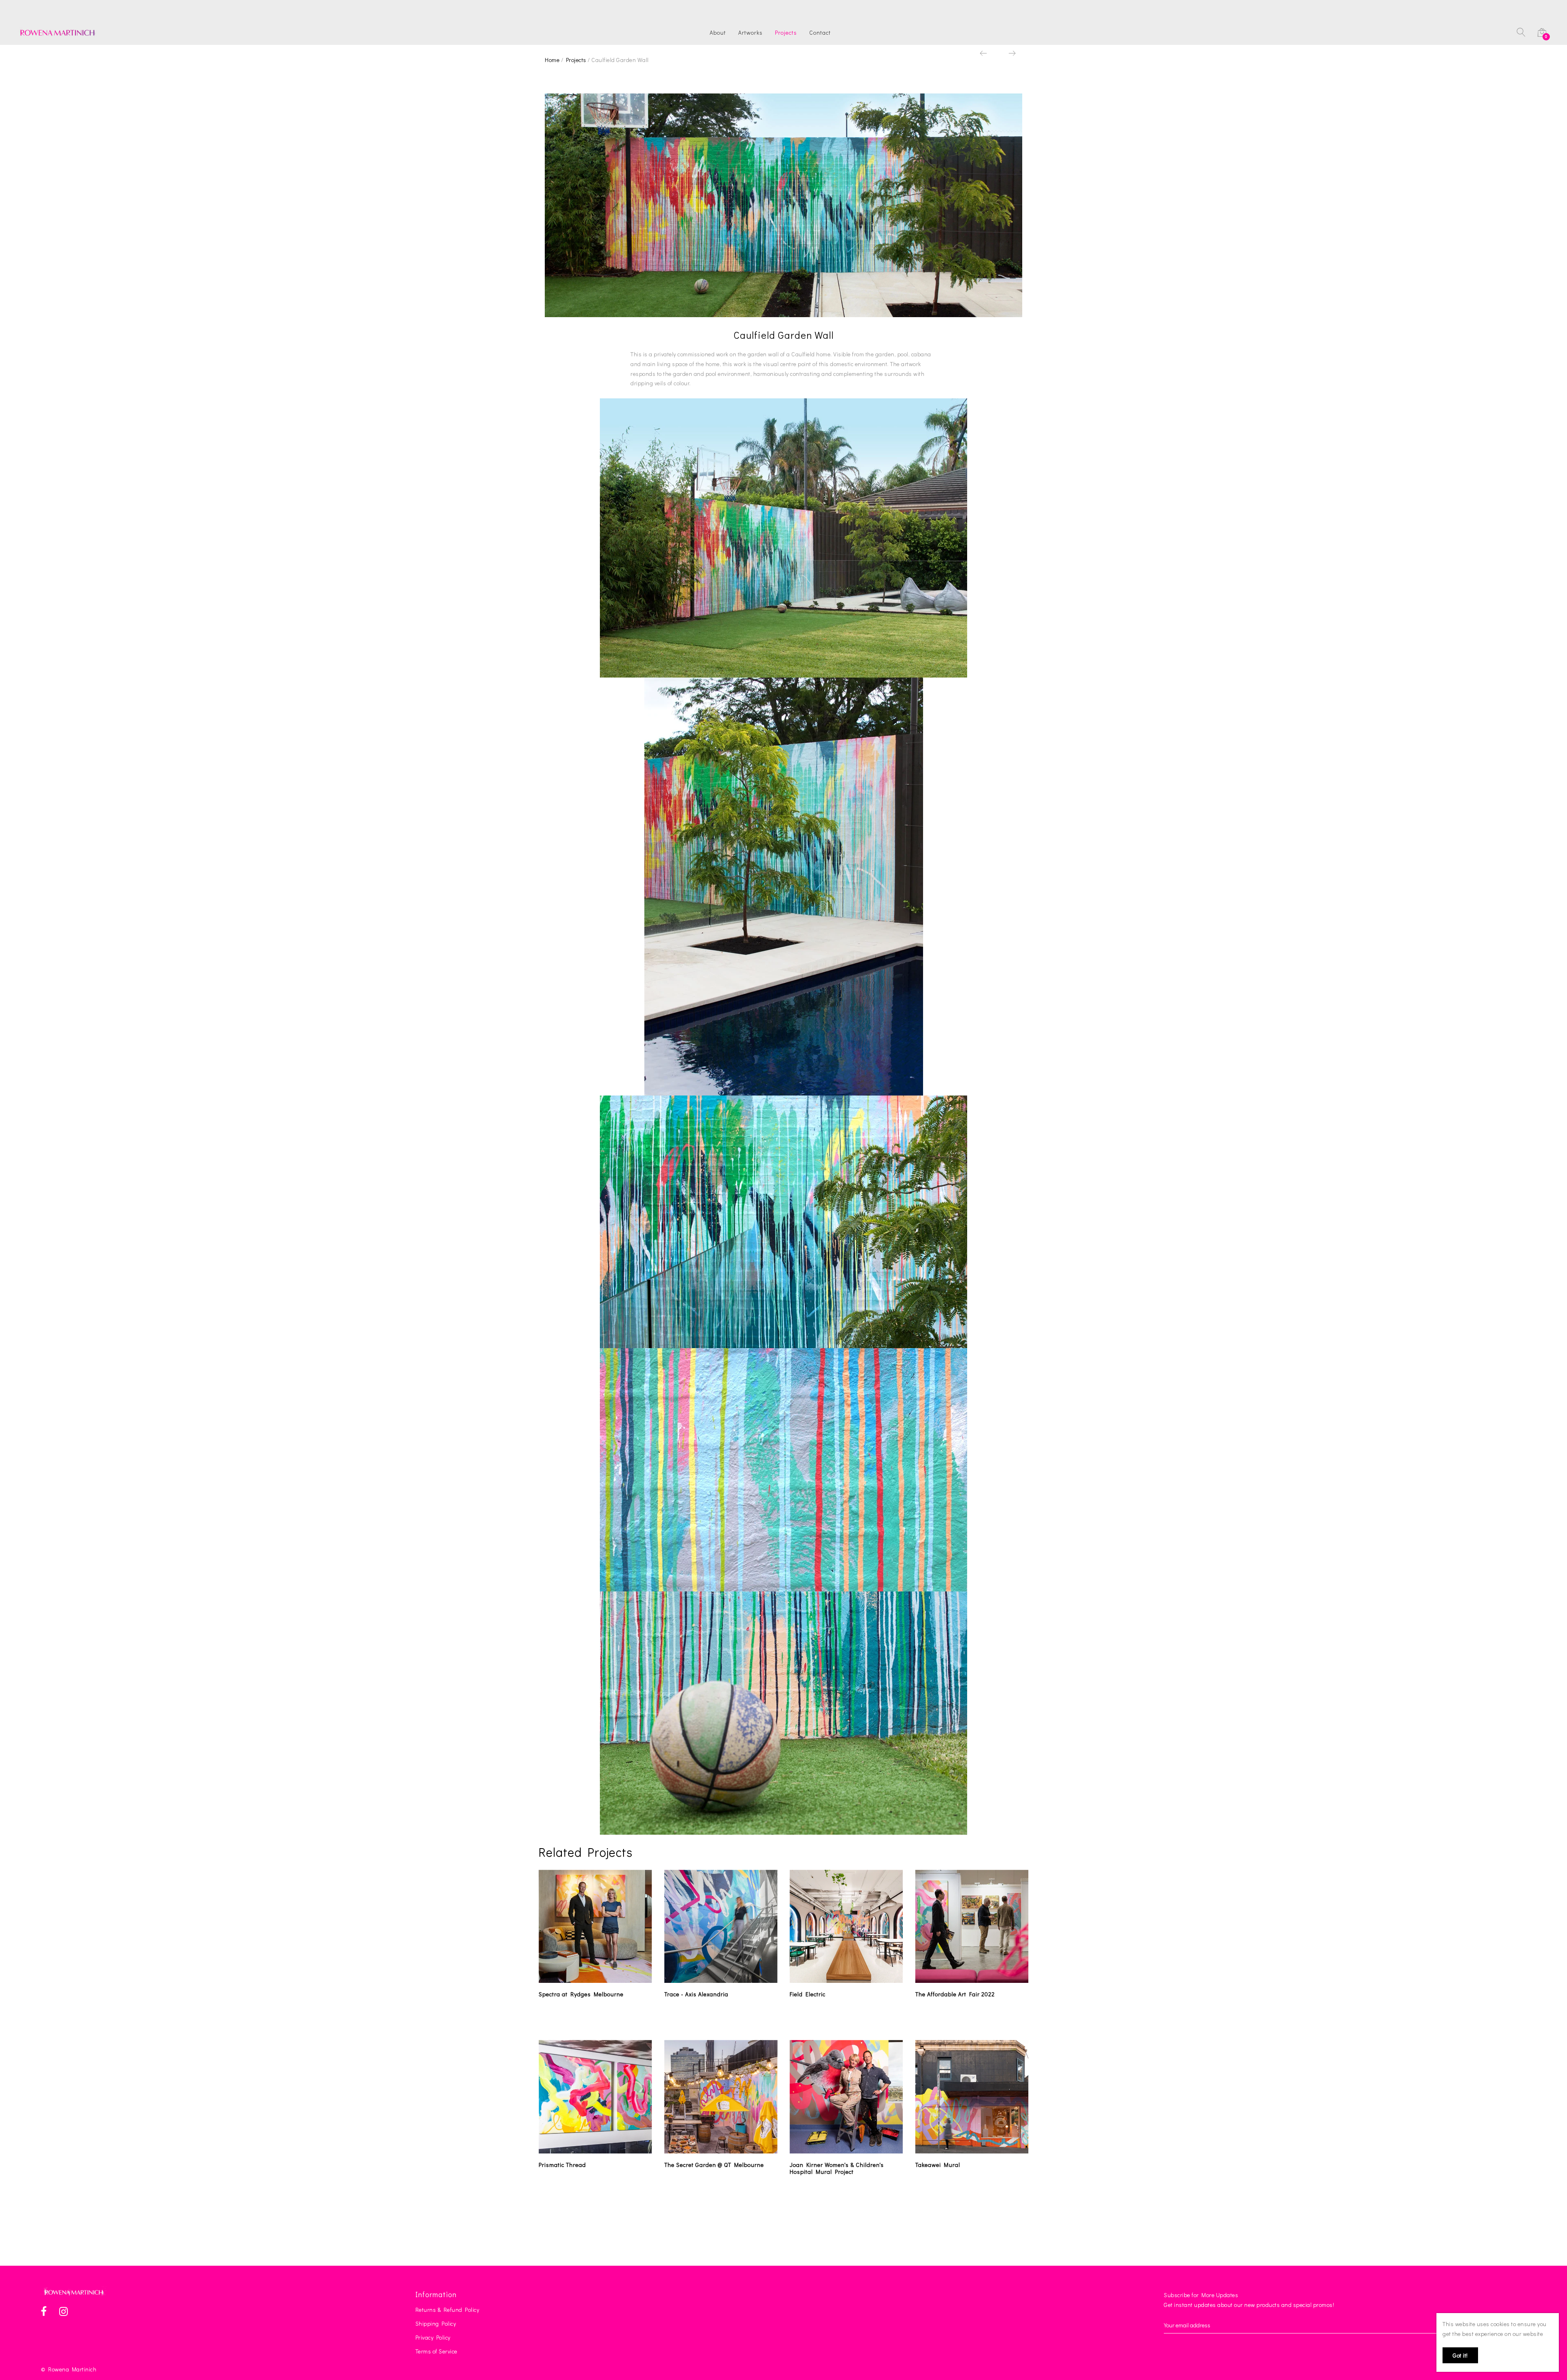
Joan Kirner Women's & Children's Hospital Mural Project (837, 2168)
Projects (786, 33)
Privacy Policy (433, 2337)
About (718, 33)
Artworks (750, 33)
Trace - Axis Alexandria (696, 1994)
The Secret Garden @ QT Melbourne (714, 2165)
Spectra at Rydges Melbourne (581, 1994)
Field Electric (808, 1994)
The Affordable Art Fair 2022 (955, 1994)
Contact (820, 33)
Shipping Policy (436, 2323)
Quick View (600, 1975)
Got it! (1460, 2355)
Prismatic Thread (562, 2165)
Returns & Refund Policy (447, 2310)
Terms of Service (436, 2351)
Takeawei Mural (938, 2165)
